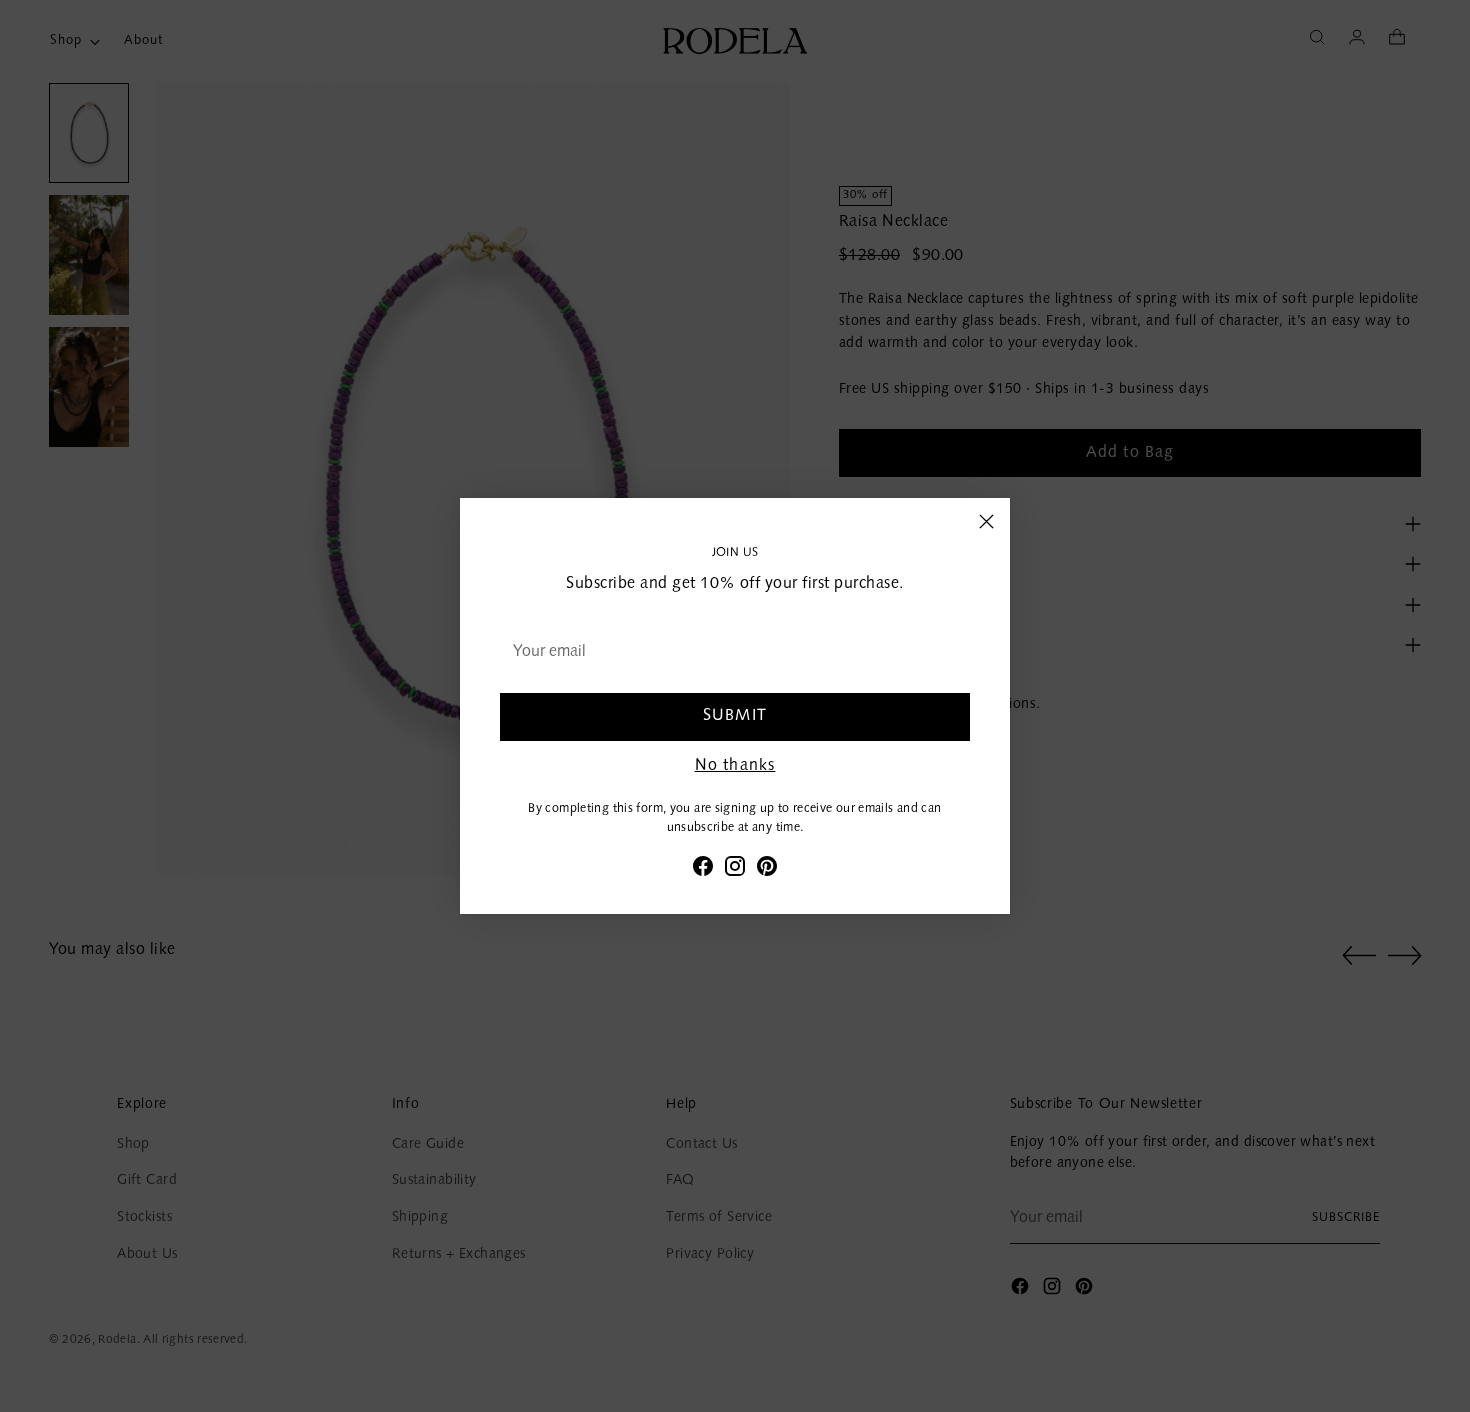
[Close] (986, 521)
